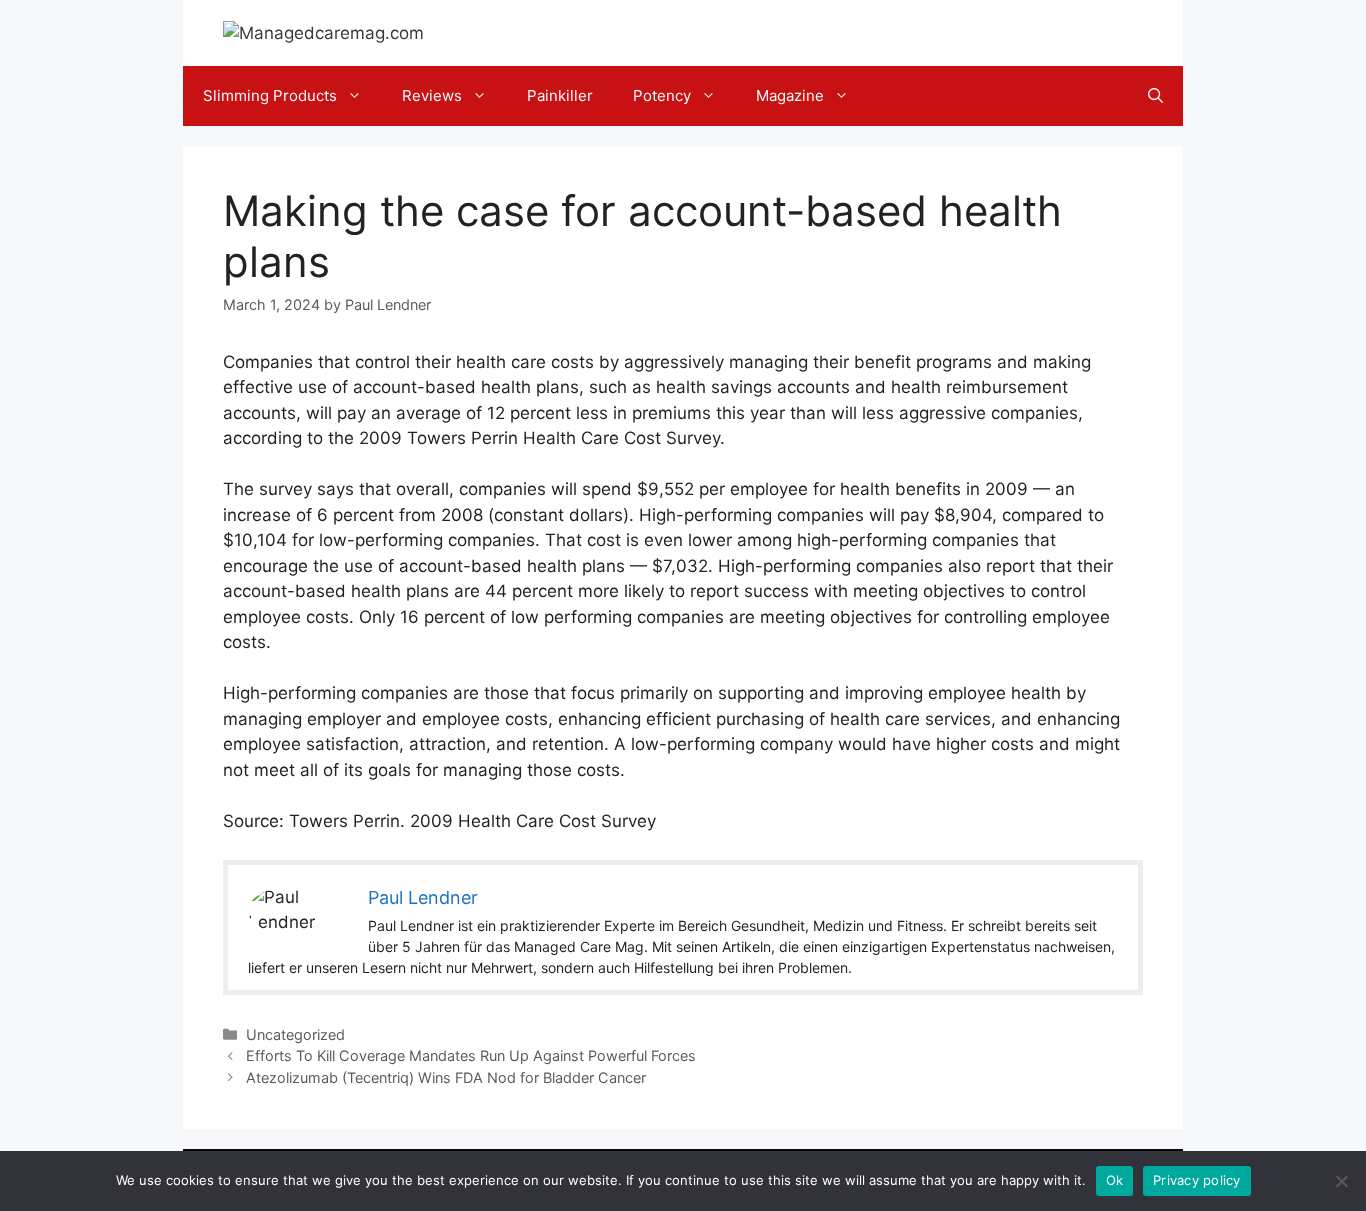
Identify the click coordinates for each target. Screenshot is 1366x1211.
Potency (662, 95)
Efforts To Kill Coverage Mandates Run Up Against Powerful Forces (471, 1055)
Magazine (790, 95)
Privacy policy (1197, 1180)
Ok (1115, 1180)
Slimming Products (270, 95)
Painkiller (560, 95)
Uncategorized (295, 1034)
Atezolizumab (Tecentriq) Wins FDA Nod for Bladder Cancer (446, 1077)
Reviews (432, 95)
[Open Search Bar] (1155, 96)
